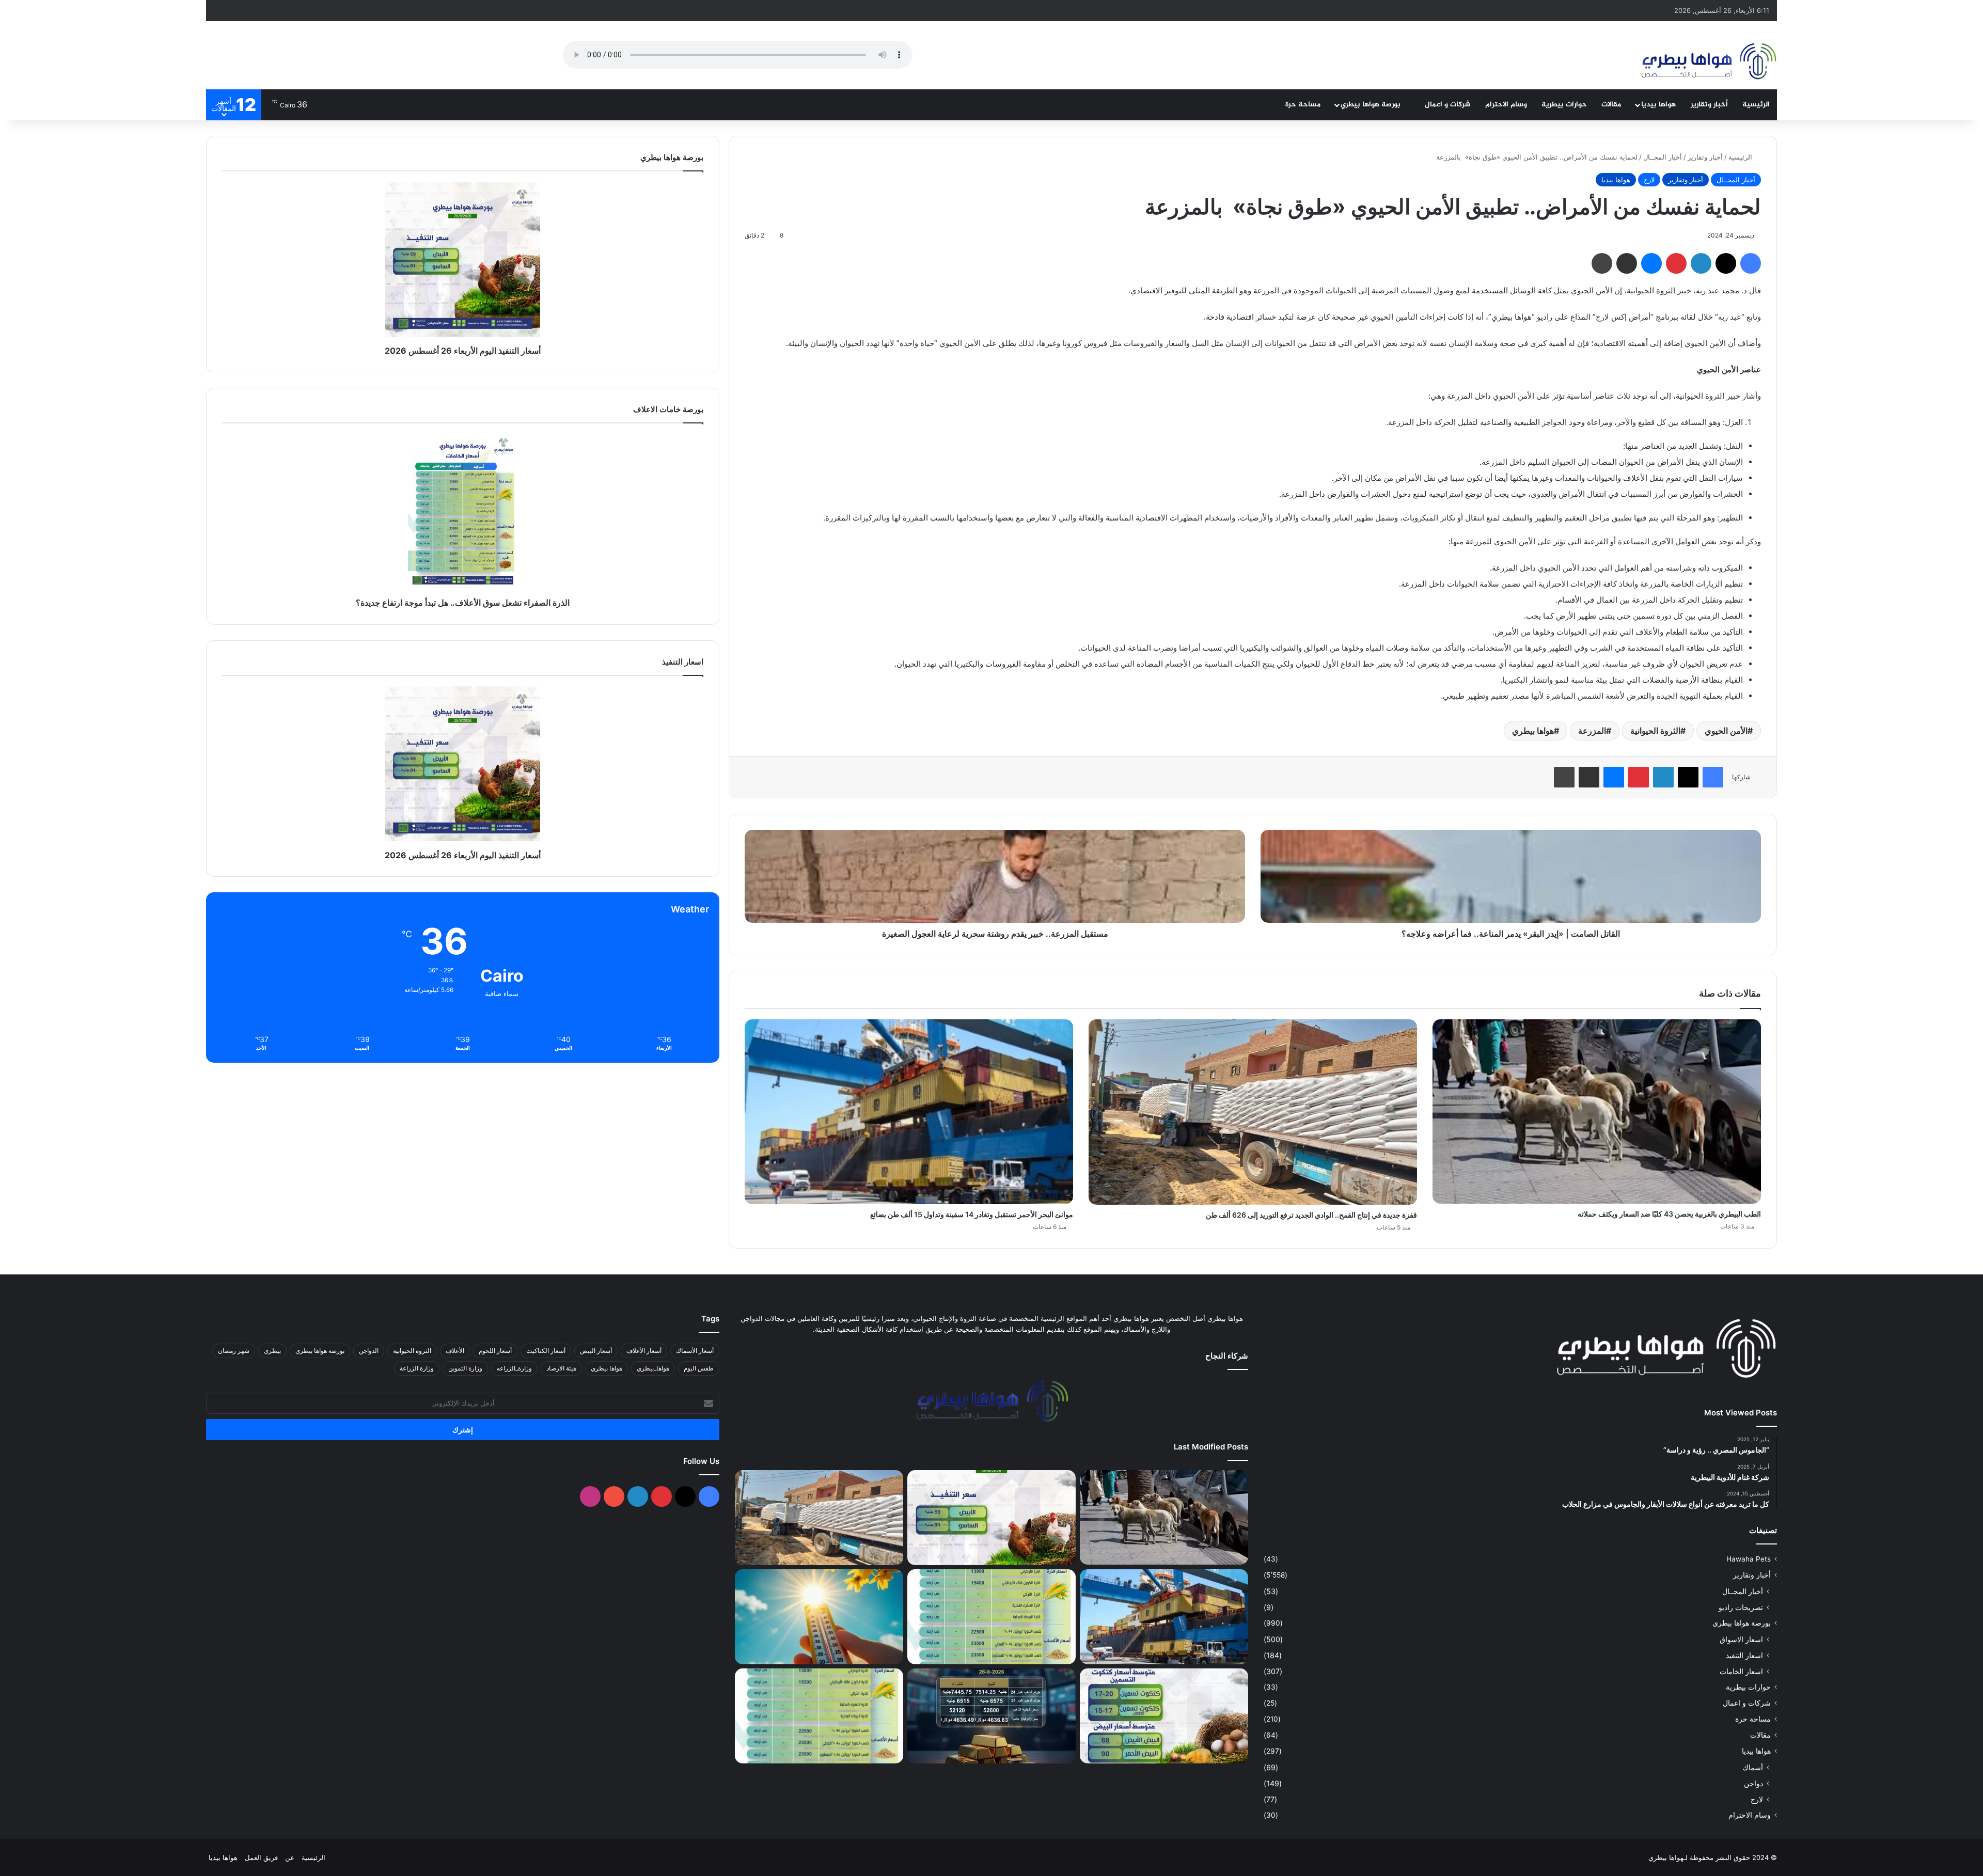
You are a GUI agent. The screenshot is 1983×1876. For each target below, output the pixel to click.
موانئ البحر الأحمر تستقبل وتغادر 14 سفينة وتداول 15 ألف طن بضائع (972, 1214)
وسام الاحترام (1506, 105)
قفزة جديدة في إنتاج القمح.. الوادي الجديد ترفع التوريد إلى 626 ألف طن (1311, 1215)
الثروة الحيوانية (1655, 731)
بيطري (272, 1351)
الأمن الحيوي (1726, 731)
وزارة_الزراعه (514, 1368)
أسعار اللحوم (495, 1351)
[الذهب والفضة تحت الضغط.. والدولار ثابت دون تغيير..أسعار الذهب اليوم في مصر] (991, 1716)
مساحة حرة (1303, 105)
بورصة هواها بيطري (1372, 105)
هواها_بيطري (653, 1368)
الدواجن (369, 1351)
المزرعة (1592, 731)
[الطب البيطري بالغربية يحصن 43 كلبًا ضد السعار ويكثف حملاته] (1597, 1112)
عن (290, 1857)
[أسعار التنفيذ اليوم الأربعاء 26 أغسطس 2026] (991, 1518)
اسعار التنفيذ (1744, 1655)
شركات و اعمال (1448, 105)
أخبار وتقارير (1709, 105)
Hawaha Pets (1749, 1559)
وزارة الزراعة (417, 1368)
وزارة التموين (465, 1368)
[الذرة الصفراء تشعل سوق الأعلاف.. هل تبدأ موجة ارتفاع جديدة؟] (991, 1617)
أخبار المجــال (1663, 157)
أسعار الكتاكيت (546, 1351)
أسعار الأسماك (695, 1351)
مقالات (1611, 105)
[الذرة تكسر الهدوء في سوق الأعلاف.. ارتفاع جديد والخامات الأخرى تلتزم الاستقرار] (819, 1716)
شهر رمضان (234, 1351)
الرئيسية (1756, 105)
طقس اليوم (699, 1368)
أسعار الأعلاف (644, 1351)
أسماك (1753, 1767)
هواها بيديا (1658, 105)
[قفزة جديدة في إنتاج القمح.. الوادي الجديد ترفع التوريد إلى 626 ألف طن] (1253, 1112)
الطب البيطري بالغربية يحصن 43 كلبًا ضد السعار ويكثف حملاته (1669, 1214)
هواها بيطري (1533, 731)
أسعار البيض (596, 1351)
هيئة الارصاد (561, 1368)
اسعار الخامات (1741, 1671)
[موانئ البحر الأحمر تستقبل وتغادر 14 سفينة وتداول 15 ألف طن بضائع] (909, 1112)
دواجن (1753, 1783)
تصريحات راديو (1741, 1607)
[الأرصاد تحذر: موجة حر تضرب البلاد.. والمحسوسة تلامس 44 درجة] (819, 1617)
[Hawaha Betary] (1708, 62)
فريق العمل (261, 1857)
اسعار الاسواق (1741, 1639)
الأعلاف (455, 1351)
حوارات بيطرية (1564, 105)
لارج (1649, 180)
